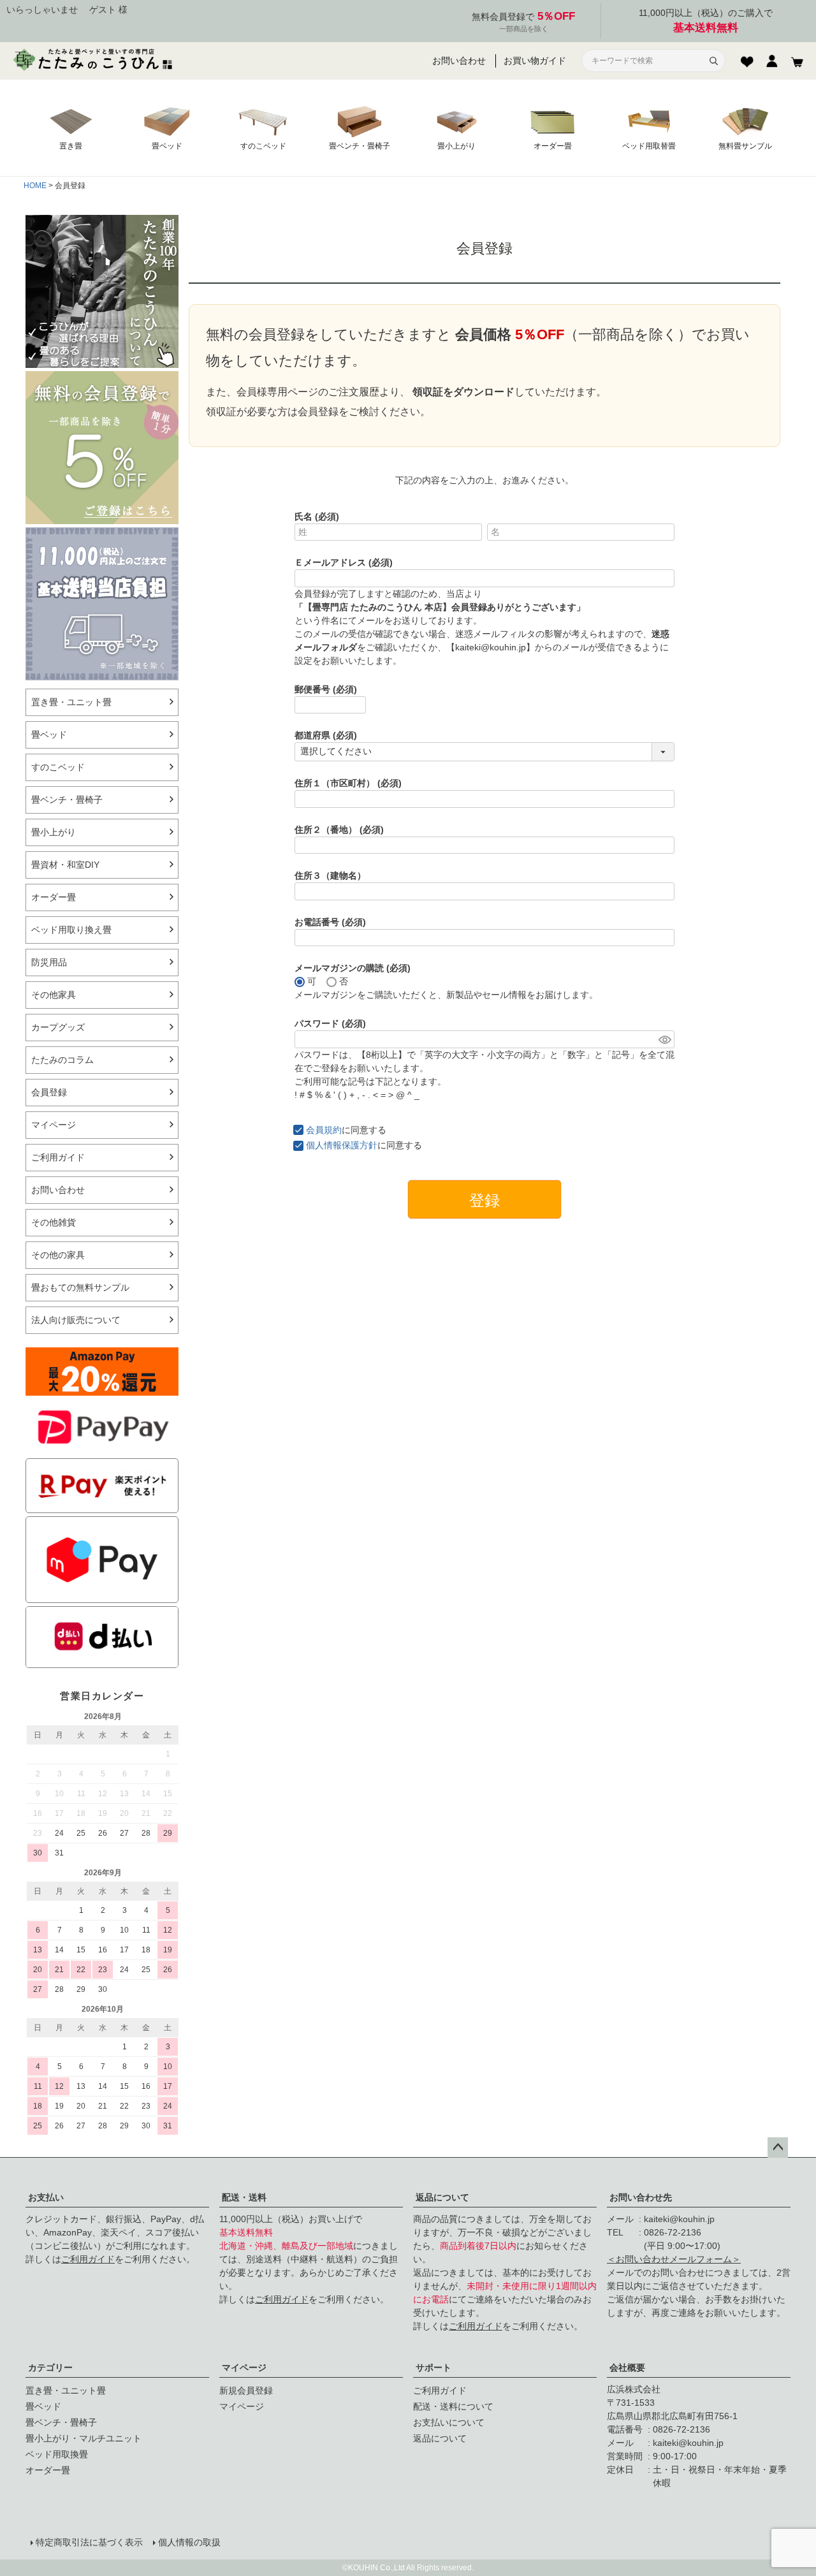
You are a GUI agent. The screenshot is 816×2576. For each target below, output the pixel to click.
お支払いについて (449, 2422)
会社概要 (627, 2367)
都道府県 (326, 735)
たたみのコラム (62, 1060)
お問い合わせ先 (641, 2197)
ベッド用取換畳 (57, 2454)
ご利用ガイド (58, 1157)
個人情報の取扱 (189, 2542)
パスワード (330, 1023)
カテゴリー (50, 2367)
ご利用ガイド (88, 2259)
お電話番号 (330, 922)
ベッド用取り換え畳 (71, 930)
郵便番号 (326, 689)
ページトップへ (778, 2148)
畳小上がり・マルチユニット (84, 2438)
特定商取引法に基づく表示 (89, 2542)
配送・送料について (453, 2406)
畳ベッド (49, 735)
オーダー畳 (54, 897)
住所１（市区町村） (348, 783)
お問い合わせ (459, 61)
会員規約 (324, 1130)
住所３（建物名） (330, 875)
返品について (442, 2197)
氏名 (317, 516)
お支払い (46, 2197)
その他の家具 (58, 1255)
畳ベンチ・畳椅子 (67, 800)
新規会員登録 (246, 2390)
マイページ (54, 1125)
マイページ (244, 2367)
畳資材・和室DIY (65, 865)
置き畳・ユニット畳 (71, 702)
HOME (35, 186)
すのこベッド (58, 767)
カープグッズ (58, 1027)
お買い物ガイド (535, 61)
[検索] (713, 61)
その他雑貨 (54, 1222)
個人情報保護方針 (342, 1145)
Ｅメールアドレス (344, 562)
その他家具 (54, 995)
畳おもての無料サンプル (80, 1287)
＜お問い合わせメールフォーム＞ (674, 2259)
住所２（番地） (339, 830)
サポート (433, 2367)
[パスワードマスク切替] (665, 1039)
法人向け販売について (76, 1320)
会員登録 (49, 1092)
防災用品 (49, 962)
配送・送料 (244, 2197)
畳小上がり (54, 832)
